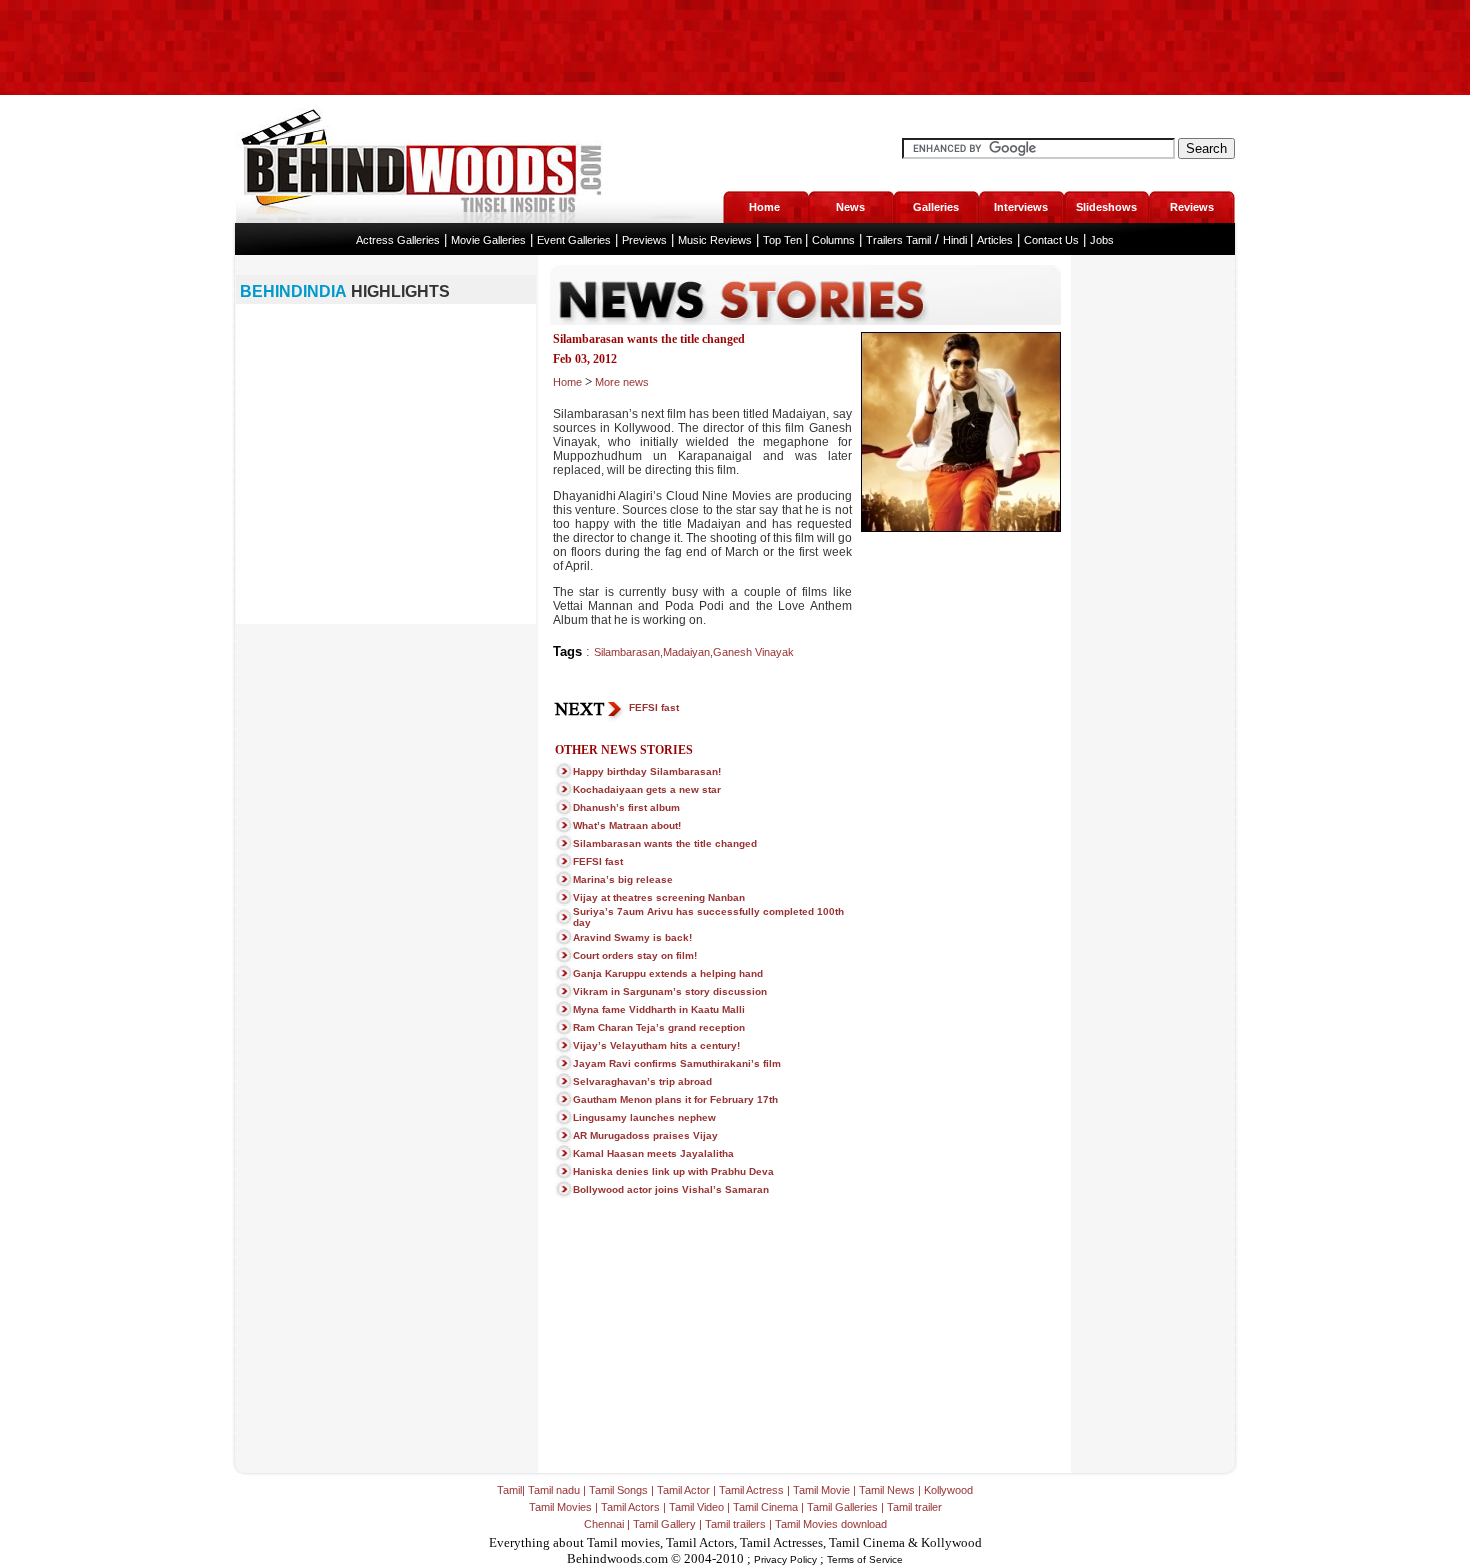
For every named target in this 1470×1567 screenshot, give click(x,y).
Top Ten (784, 240)
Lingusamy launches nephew (644, 1117)
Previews (644, 240)
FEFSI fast (654, 707)
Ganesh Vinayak (753, 652)
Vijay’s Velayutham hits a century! (656, 1045)
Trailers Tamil (898, 240)
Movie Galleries (488, 240)
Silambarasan (627, 652)
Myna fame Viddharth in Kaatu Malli (659, 1009)
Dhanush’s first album (626, 807)
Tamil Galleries (842, 1507)
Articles (995, 240)
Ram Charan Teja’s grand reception (659, 1027)
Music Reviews (715, 240)
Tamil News (887, 1490)
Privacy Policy (785, 1559)
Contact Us (1051, 240)
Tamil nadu (554, 1490)
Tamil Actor (683, 1490)
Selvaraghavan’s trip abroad (642, 1081)
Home (567, 382)
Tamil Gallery (664, 1524)
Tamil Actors (630, 1507)
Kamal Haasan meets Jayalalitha (653, 1153)
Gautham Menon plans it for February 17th (675, 1099)
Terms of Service (865, 1559)
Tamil (509, 1490)
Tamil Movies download (831, 1524)
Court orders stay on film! (635, 955)
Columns (833, 240)
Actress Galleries (398, 240)
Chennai (604, 1524)
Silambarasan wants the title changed (665, 843)
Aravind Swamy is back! (632, 937)
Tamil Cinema (765, 1507)
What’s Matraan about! (627, 825)
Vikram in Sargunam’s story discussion (670, 991)
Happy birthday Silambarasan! (647, 771)
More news (622, 382)
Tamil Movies (560, 1507)
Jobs (1102, 240)
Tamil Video (696, 1507)
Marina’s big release (623, 879)
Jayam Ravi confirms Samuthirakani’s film (677, 1063)
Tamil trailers (735, 1524)
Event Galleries (574, 240)
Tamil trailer (914, 1507)
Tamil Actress (751, 1490)
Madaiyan (686, 652)
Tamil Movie (821, 1490)
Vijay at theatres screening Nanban (659, 897)
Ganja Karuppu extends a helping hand (668, 973)
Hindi (956, 240)
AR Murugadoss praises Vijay (645, 1135)
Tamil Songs (618, 1490)
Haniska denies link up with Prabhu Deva (673, 1171)
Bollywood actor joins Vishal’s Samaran (671, 1189)
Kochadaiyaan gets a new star (647, 789)
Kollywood (948, 1490)
